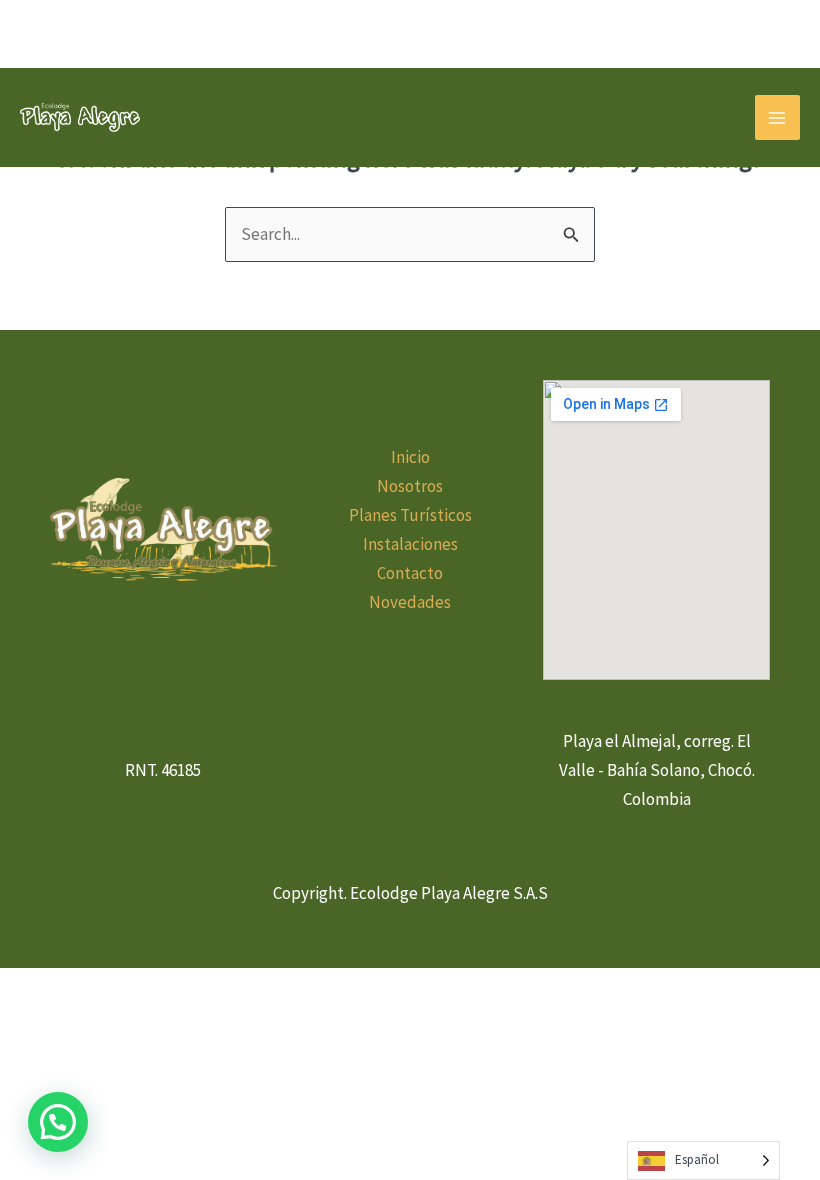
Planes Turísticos (410, 515)
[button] (58, 1122)
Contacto (410, 573)
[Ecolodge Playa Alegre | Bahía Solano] (80, 117)
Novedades (410, 602)
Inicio (410, 457)
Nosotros (410, 486)
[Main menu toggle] (778, 118)
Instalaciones (410, 544)
